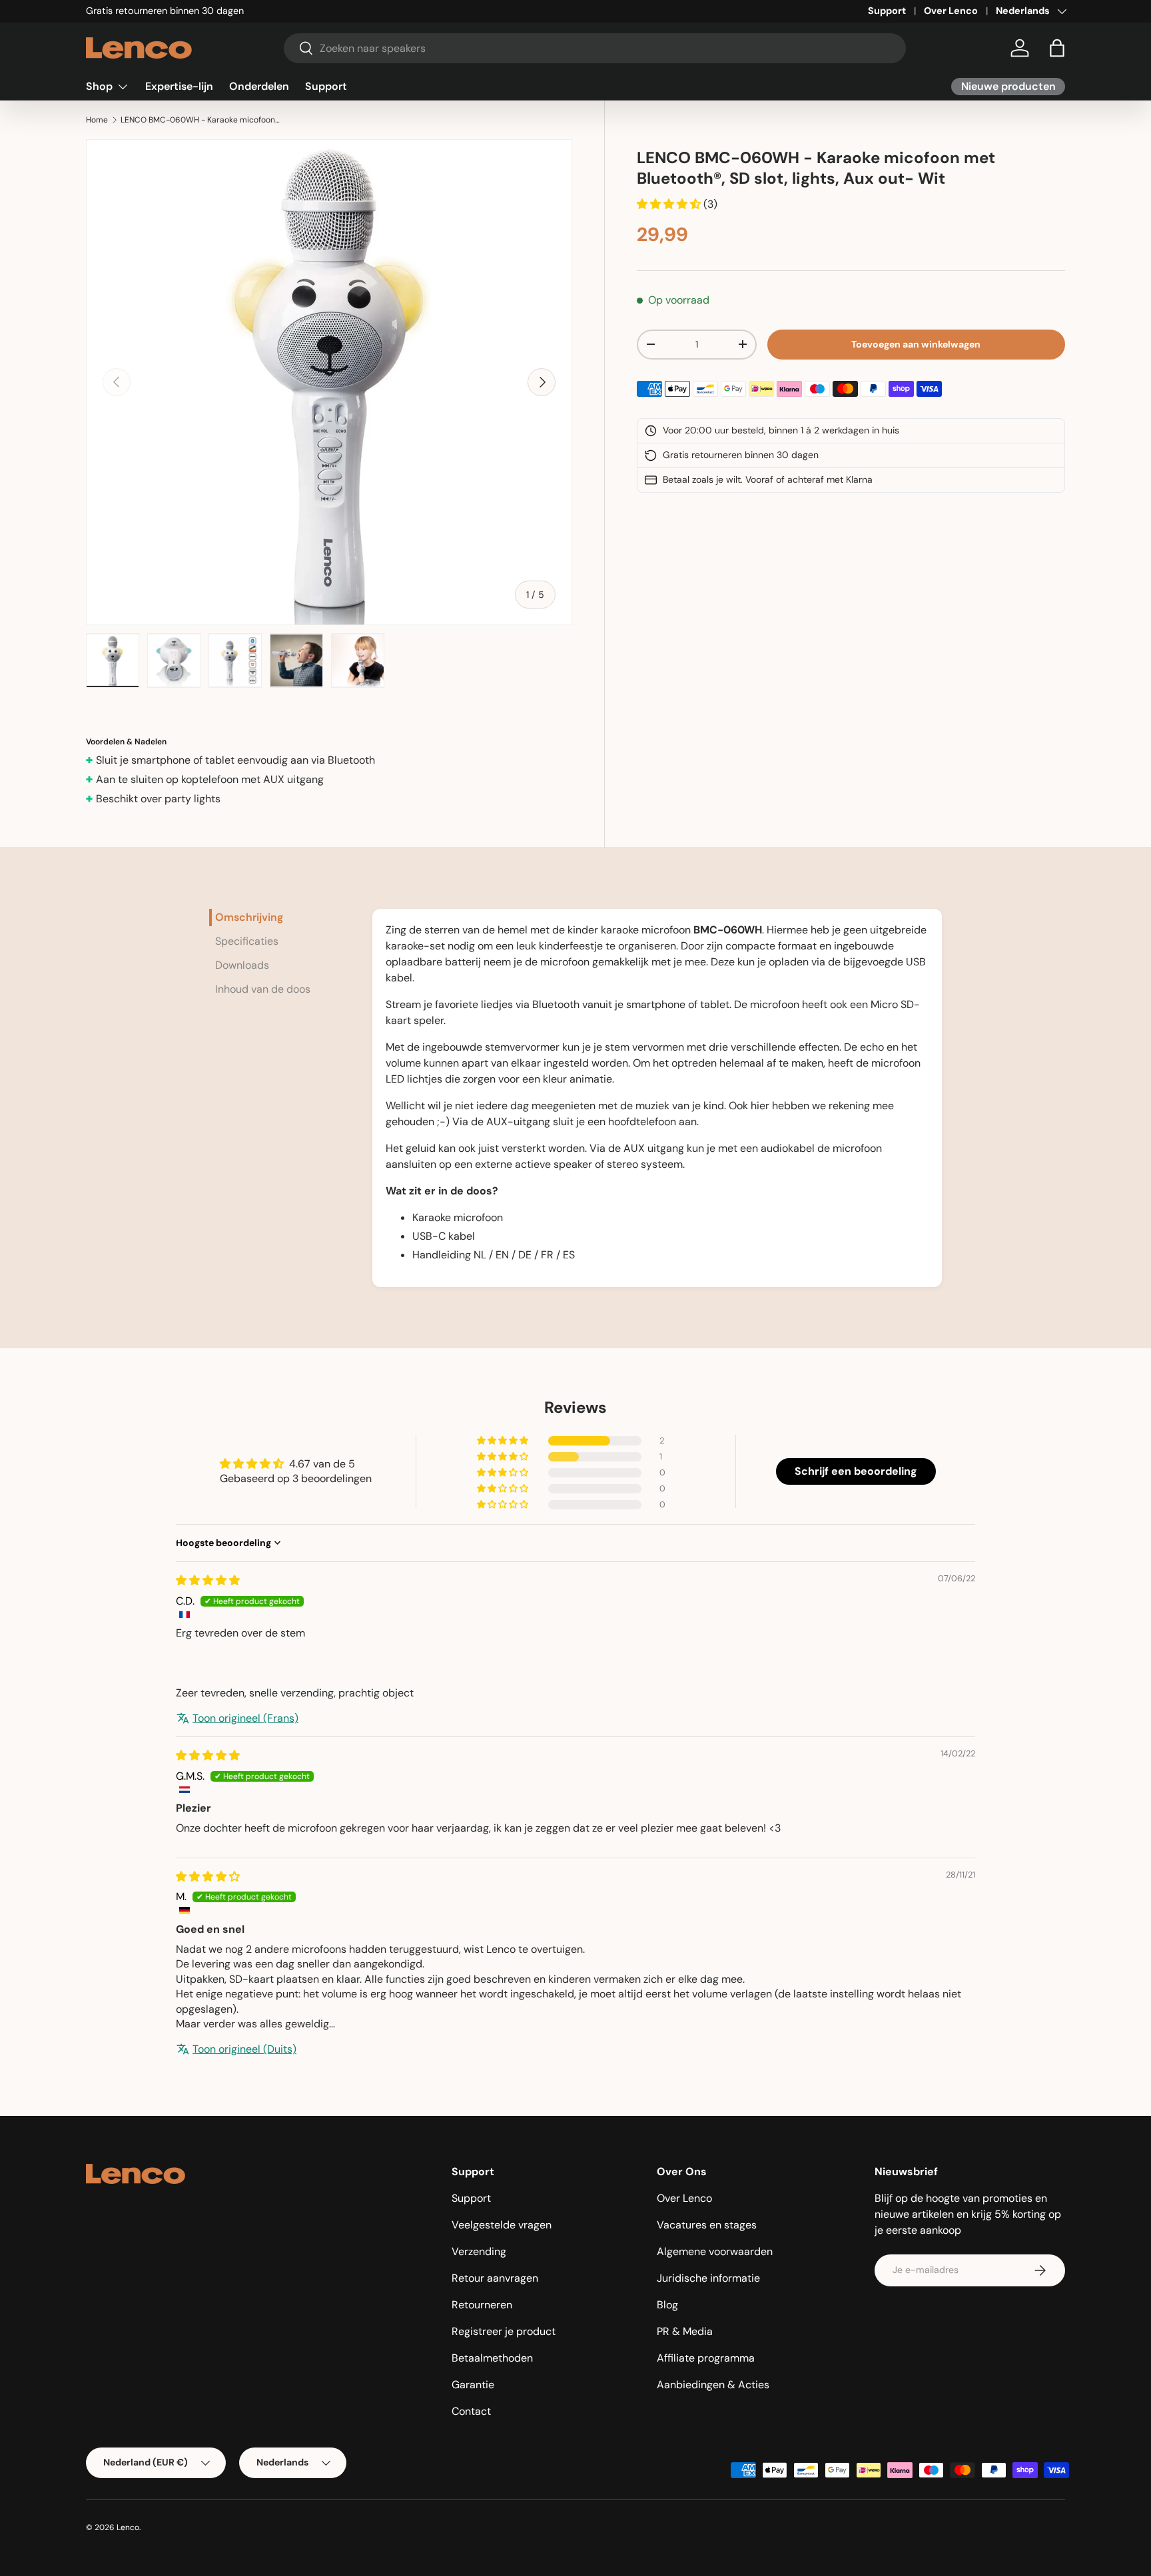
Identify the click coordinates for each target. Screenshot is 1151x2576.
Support (887, 11)
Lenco (128, 2527)
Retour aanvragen (495, 2278)
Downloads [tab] (242, 965)
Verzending (479, 2251)
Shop (99, 86)
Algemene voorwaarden (715, 2251)
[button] (1057, 48)
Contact (471, 2411)
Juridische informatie (708, 2278)
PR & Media (685, 2331)
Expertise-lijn (179, 86)
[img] (208, 1580)
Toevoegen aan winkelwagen (916, 344)
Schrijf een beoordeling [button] (856, 1471)
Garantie (473, 2385)
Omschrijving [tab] (249, 917)
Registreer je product (504, 2331)
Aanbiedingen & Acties (713, 2385)
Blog (667, 2305)
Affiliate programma (706, 2358)
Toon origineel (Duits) (244, 2049)
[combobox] (595, 48)
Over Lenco (951, 11)
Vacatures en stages (707, 2225)
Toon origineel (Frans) (245, 1718)
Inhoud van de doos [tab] (263, 989)
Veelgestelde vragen (502, 2225)
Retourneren (482, 2305)
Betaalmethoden (492, 2358)
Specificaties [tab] (247, 941)
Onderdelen (259, 86)
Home (97, 120)
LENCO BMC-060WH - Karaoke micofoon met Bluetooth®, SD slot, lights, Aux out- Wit (200, 120)
